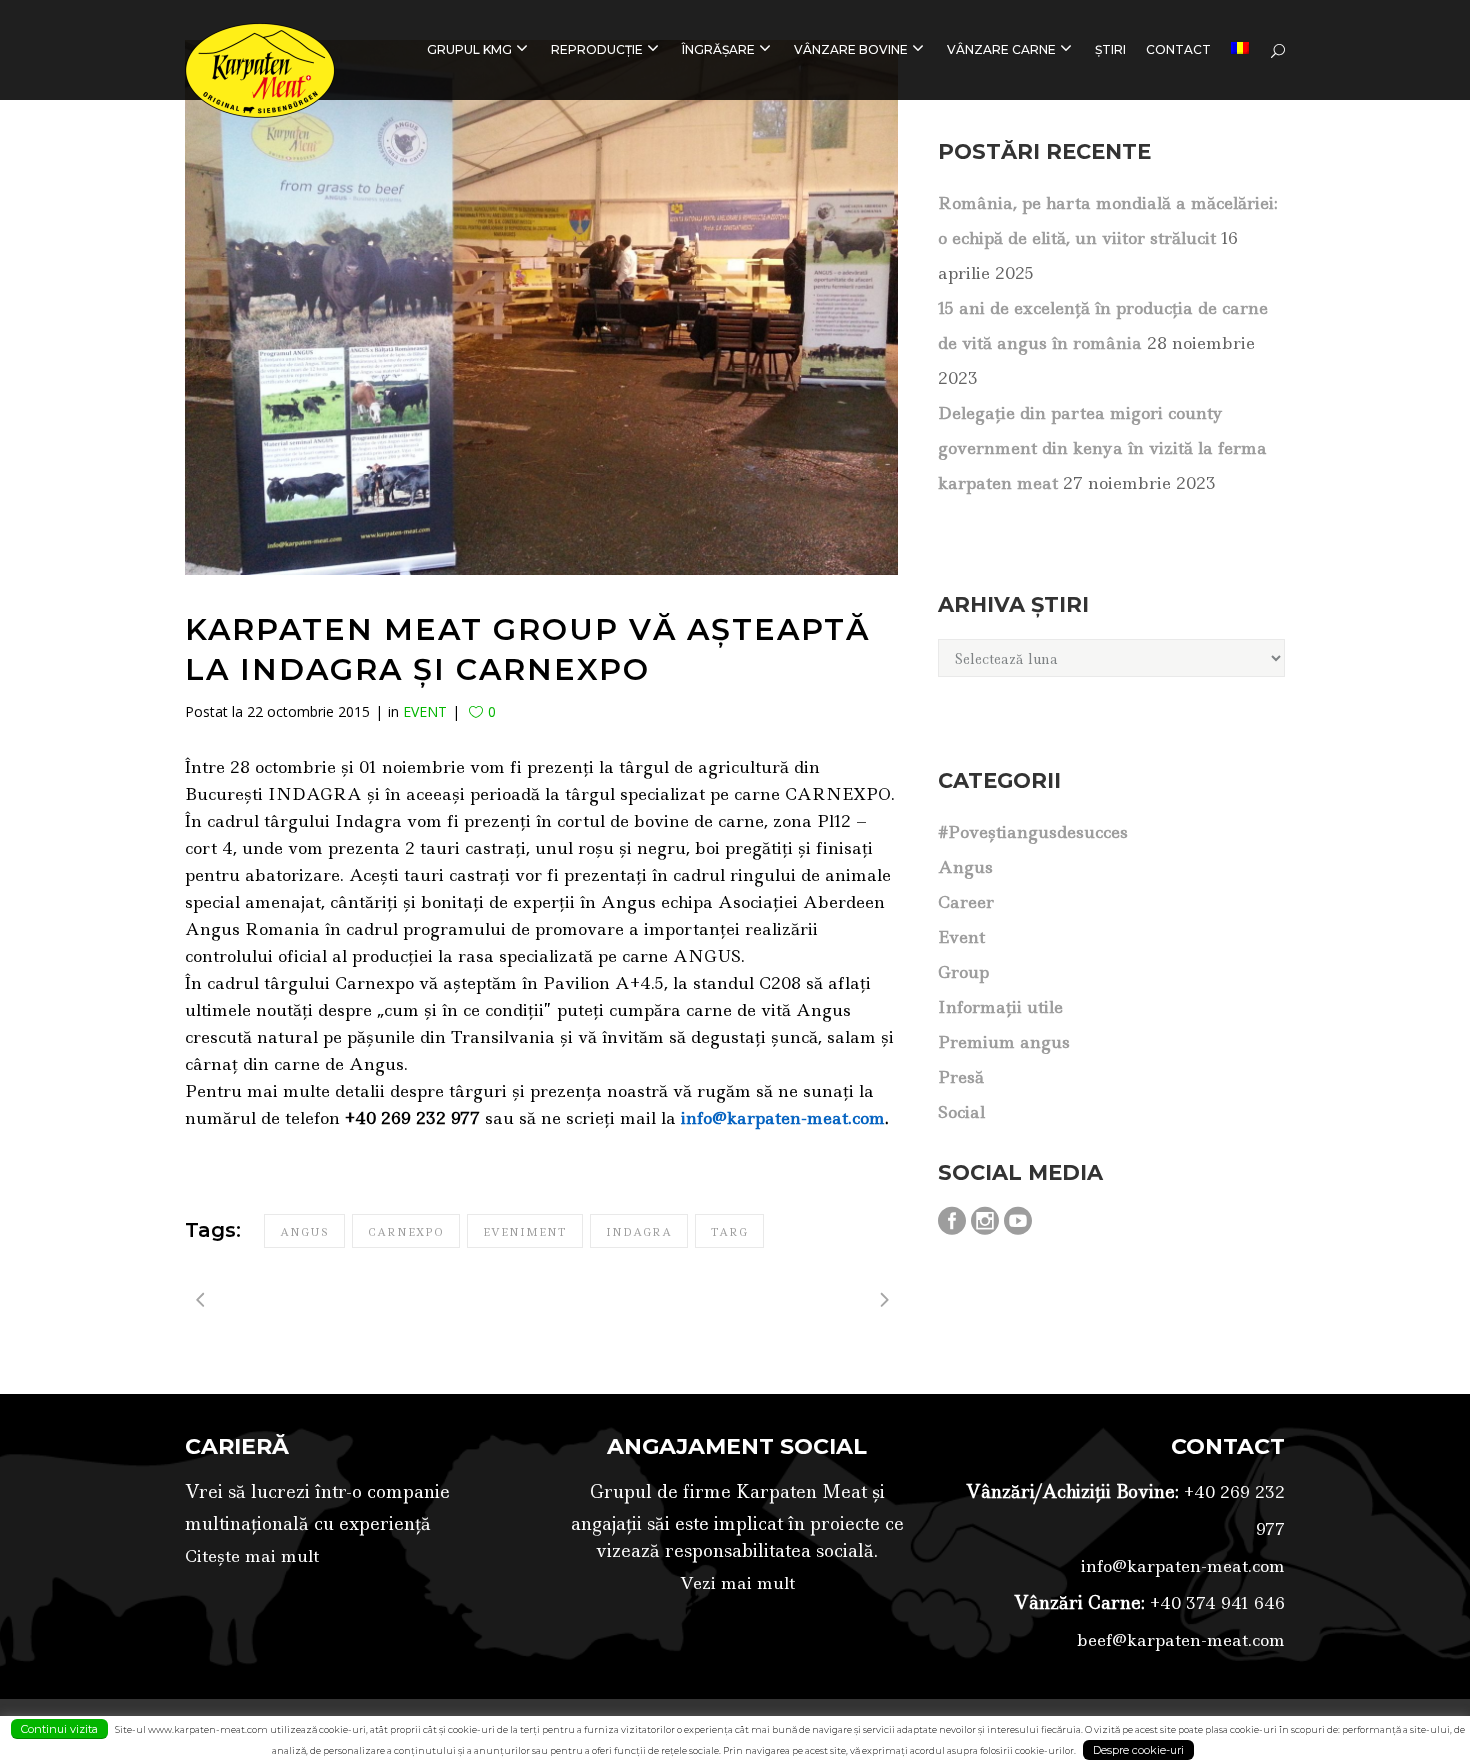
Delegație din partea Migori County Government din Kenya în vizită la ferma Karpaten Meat (1102, 448)
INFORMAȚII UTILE (1000, 1007)
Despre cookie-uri (1138, 1750)
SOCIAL (961, 1112)
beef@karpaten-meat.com (1181, 1640)
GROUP (963, 972)
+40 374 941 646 (1215, 1603)
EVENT (425, 711)
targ (729, 1232)
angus (304, 1232)
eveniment (525, 1232)
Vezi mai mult (737, 1583)
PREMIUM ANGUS (1004, 1042)
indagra (639, 1232)
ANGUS (965, 867)
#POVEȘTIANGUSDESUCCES (1033, 832)
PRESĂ (961, 1077)
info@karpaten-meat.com (1183, 1566)
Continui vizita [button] (59, 1729)
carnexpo (406, 1232)
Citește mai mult (252, 1556)
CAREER (966, 902)
